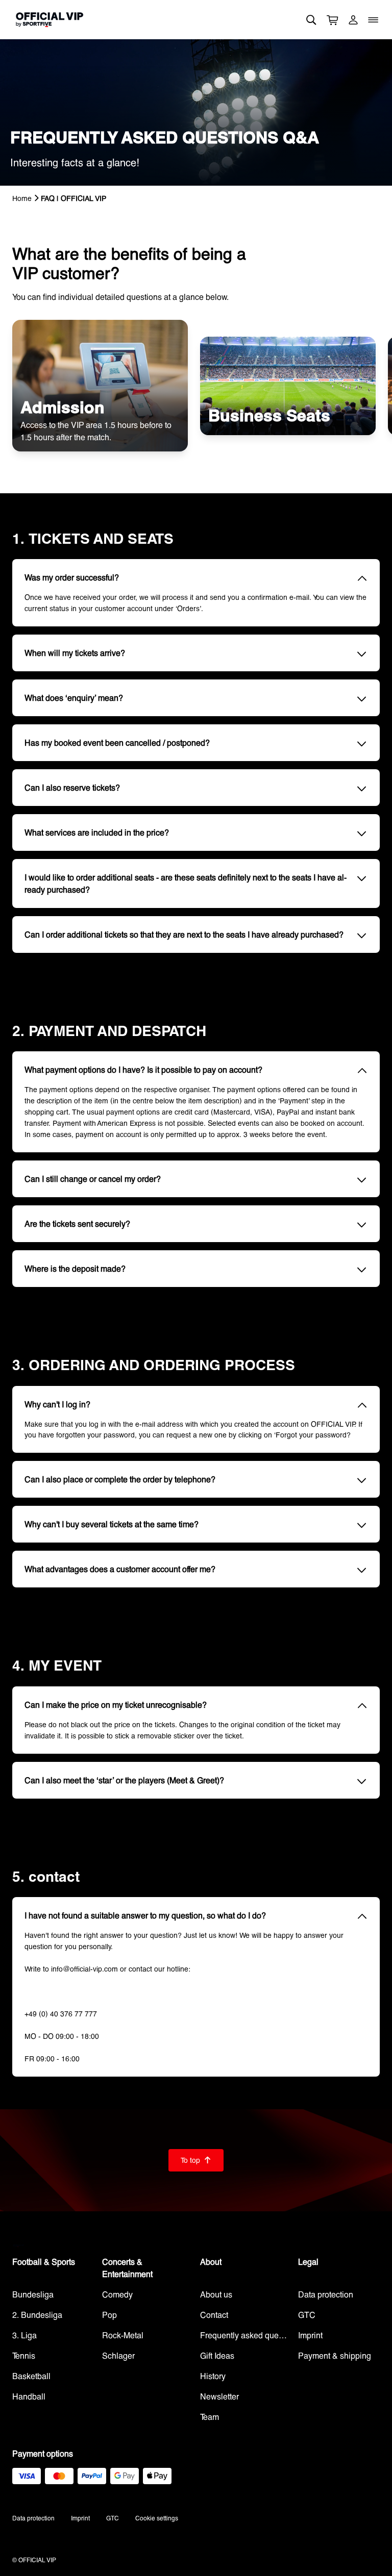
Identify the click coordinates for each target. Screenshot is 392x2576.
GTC (307, 2315)
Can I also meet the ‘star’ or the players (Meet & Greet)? (124, 1780)
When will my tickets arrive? (75, 653)
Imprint (310, 2335)
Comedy (117, 2294)
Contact (214, 2315)
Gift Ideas (217, 2355)
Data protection (326, 2294)
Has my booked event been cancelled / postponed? (117, 742)
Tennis (24, 2355)
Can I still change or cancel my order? (93, 1179)
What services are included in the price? (97, 832)
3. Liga (24, 2335)
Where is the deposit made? (75, 1268)
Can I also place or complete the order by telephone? (120, 1479)
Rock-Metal (123, 2335)
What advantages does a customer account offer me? (120, 1569)
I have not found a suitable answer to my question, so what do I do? (145, 1915)
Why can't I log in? (57, 1404)
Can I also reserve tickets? (72, 787)
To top (196, 2160)
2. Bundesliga (37, 2315)
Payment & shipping (335, 2355)
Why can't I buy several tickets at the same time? (112, 1524)
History (213, 2376)
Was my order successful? (72, 577)
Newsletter (219, 2396)
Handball (29, 2396)
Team (210, 2417)
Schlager (118, 2355)
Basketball (31, 2376)
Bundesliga (33, 2294)
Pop (109, 2315)
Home (22, 198)
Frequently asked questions (245, 2335)
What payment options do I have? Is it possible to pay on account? (143, 1069)
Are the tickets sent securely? (77, 1223)
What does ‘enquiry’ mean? (74, 698)
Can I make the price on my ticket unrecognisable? (116, 1704)
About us (216, 2294)
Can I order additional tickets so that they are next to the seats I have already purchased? (184, 934)
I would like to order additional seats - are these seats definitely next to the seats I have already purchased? (186, 883)
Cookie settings (157, 2518)
